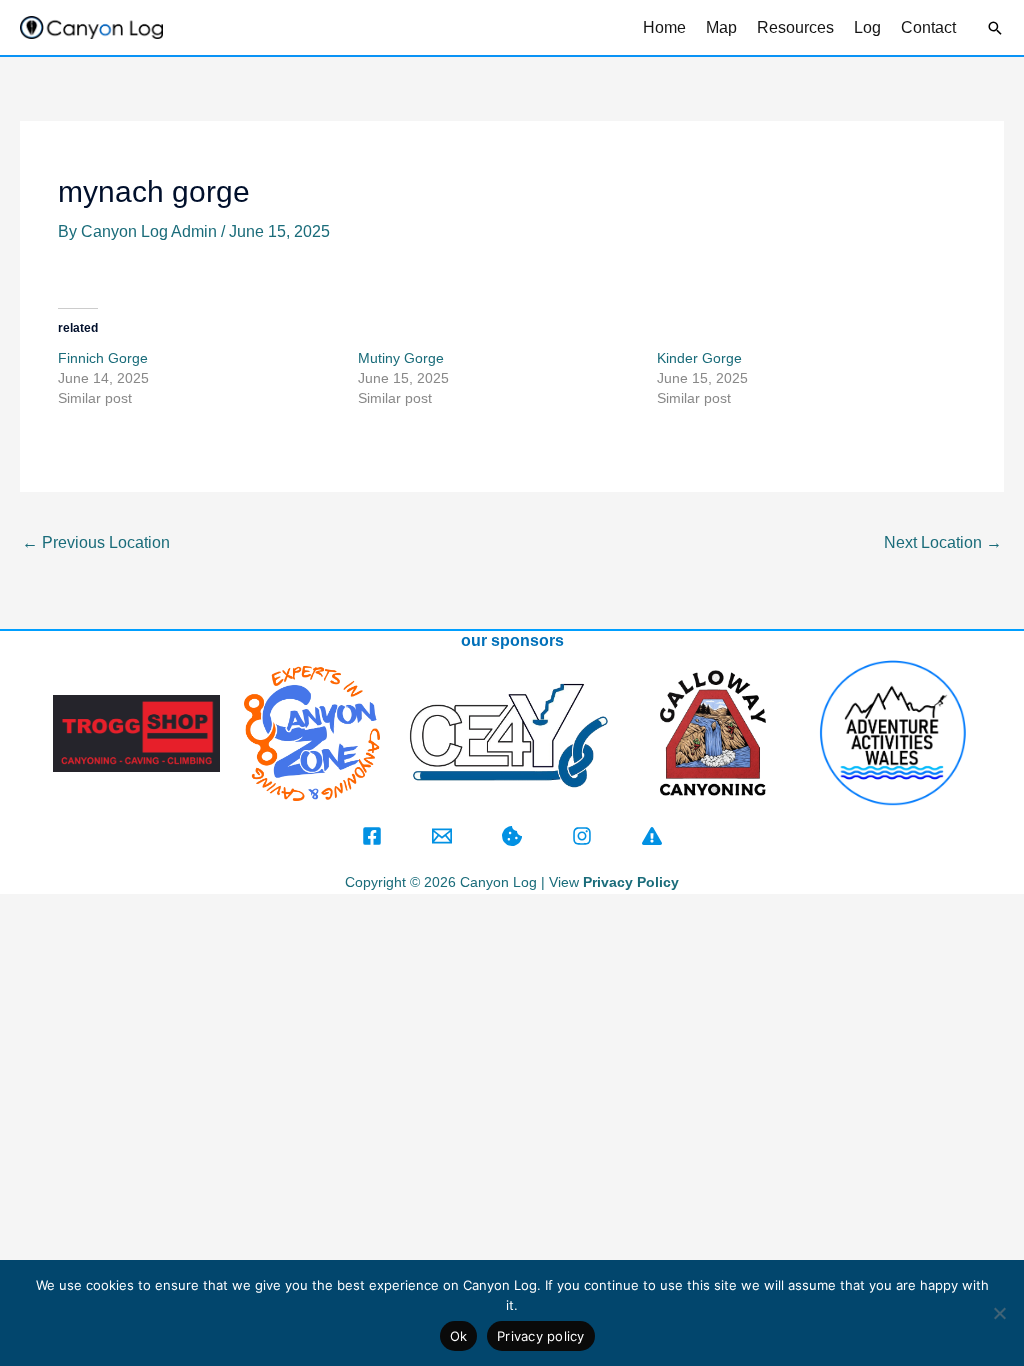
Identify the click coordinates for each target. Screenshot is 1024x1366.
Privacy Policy (631, 882)
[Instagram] (582, 836)
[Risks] (652, 836)
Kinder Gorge (699, 358)
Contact (928, 27)
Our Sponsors (512, 640)
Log (867, 27)
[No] (999, 1313)
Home (664, 27)
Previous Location (96, 542)
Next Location (943, 542)
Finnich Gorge (103, 358)
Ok (459, 1336)
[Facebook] (372, 836)
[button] (995, 28)
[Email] (442, 836)
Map (721, 27)
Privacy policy (541, 1336)
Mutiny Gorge (403, 358)
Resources (795, 27)
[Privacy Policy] (512, 836)
